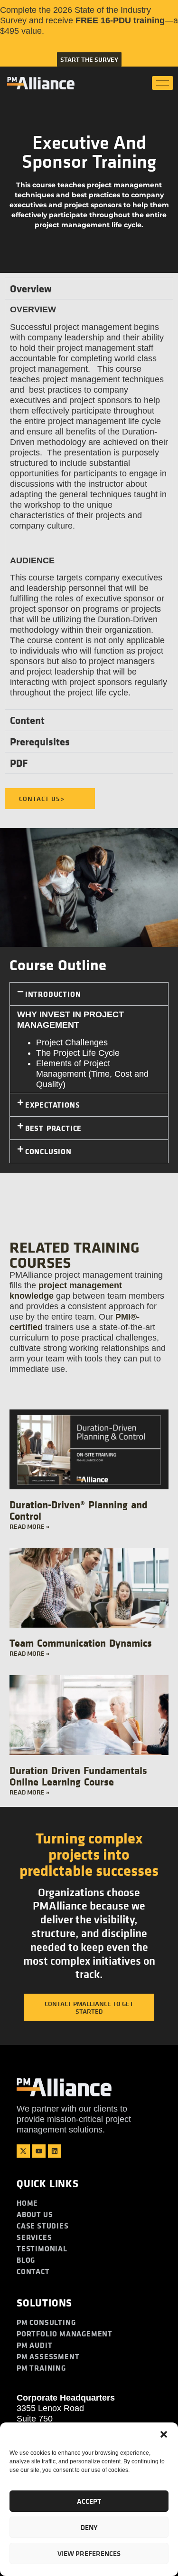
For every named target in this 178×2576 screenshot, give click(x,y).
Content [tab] (27, 720)
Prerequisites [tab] (40, 742)
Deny (89, 2527)
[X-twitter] (23, 2151)
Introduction (53, 994)
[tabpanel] (89, 504)
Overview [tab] (31, 289)
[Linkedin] (55, 2151)
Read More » (29, 1526)
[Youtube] (39, 2151)
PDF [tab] (19, 763)
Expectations (53, 1105)
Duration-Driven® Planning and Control (79, 1510)
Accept (89, 2501)
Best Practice (53, 1128)
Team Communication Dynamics (81, 1643)
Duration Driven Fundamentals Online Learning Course (78, 1776)
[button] (164, 2434)
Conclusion (48, 1151)
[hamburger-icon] (163, 83)
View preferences (89, 2553)
